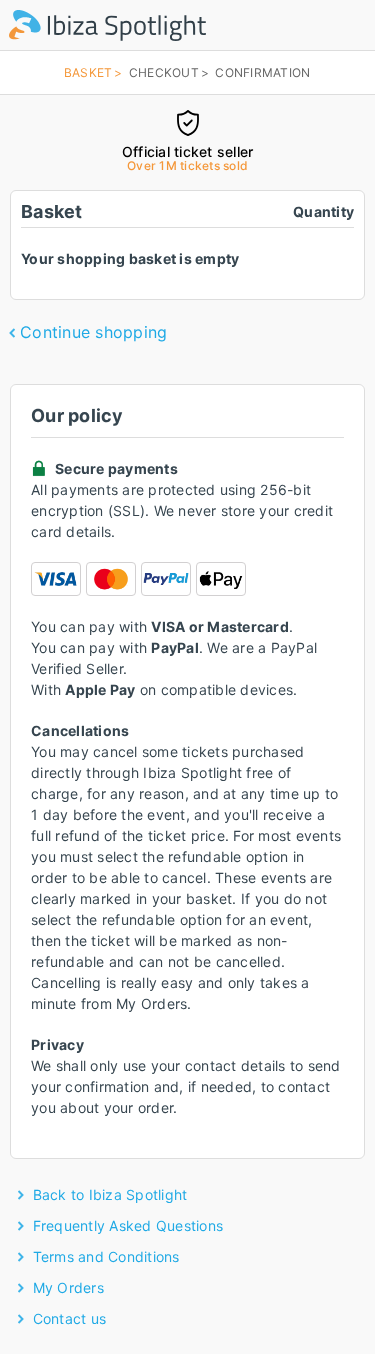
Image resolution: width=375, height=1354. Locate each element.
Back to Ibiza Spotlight (110, 1194)
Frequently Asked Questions (128, 1225)
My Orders (68, 1287)
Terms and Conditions (106, 1256)
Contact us (70, 1318)
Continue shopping (93, 332)
